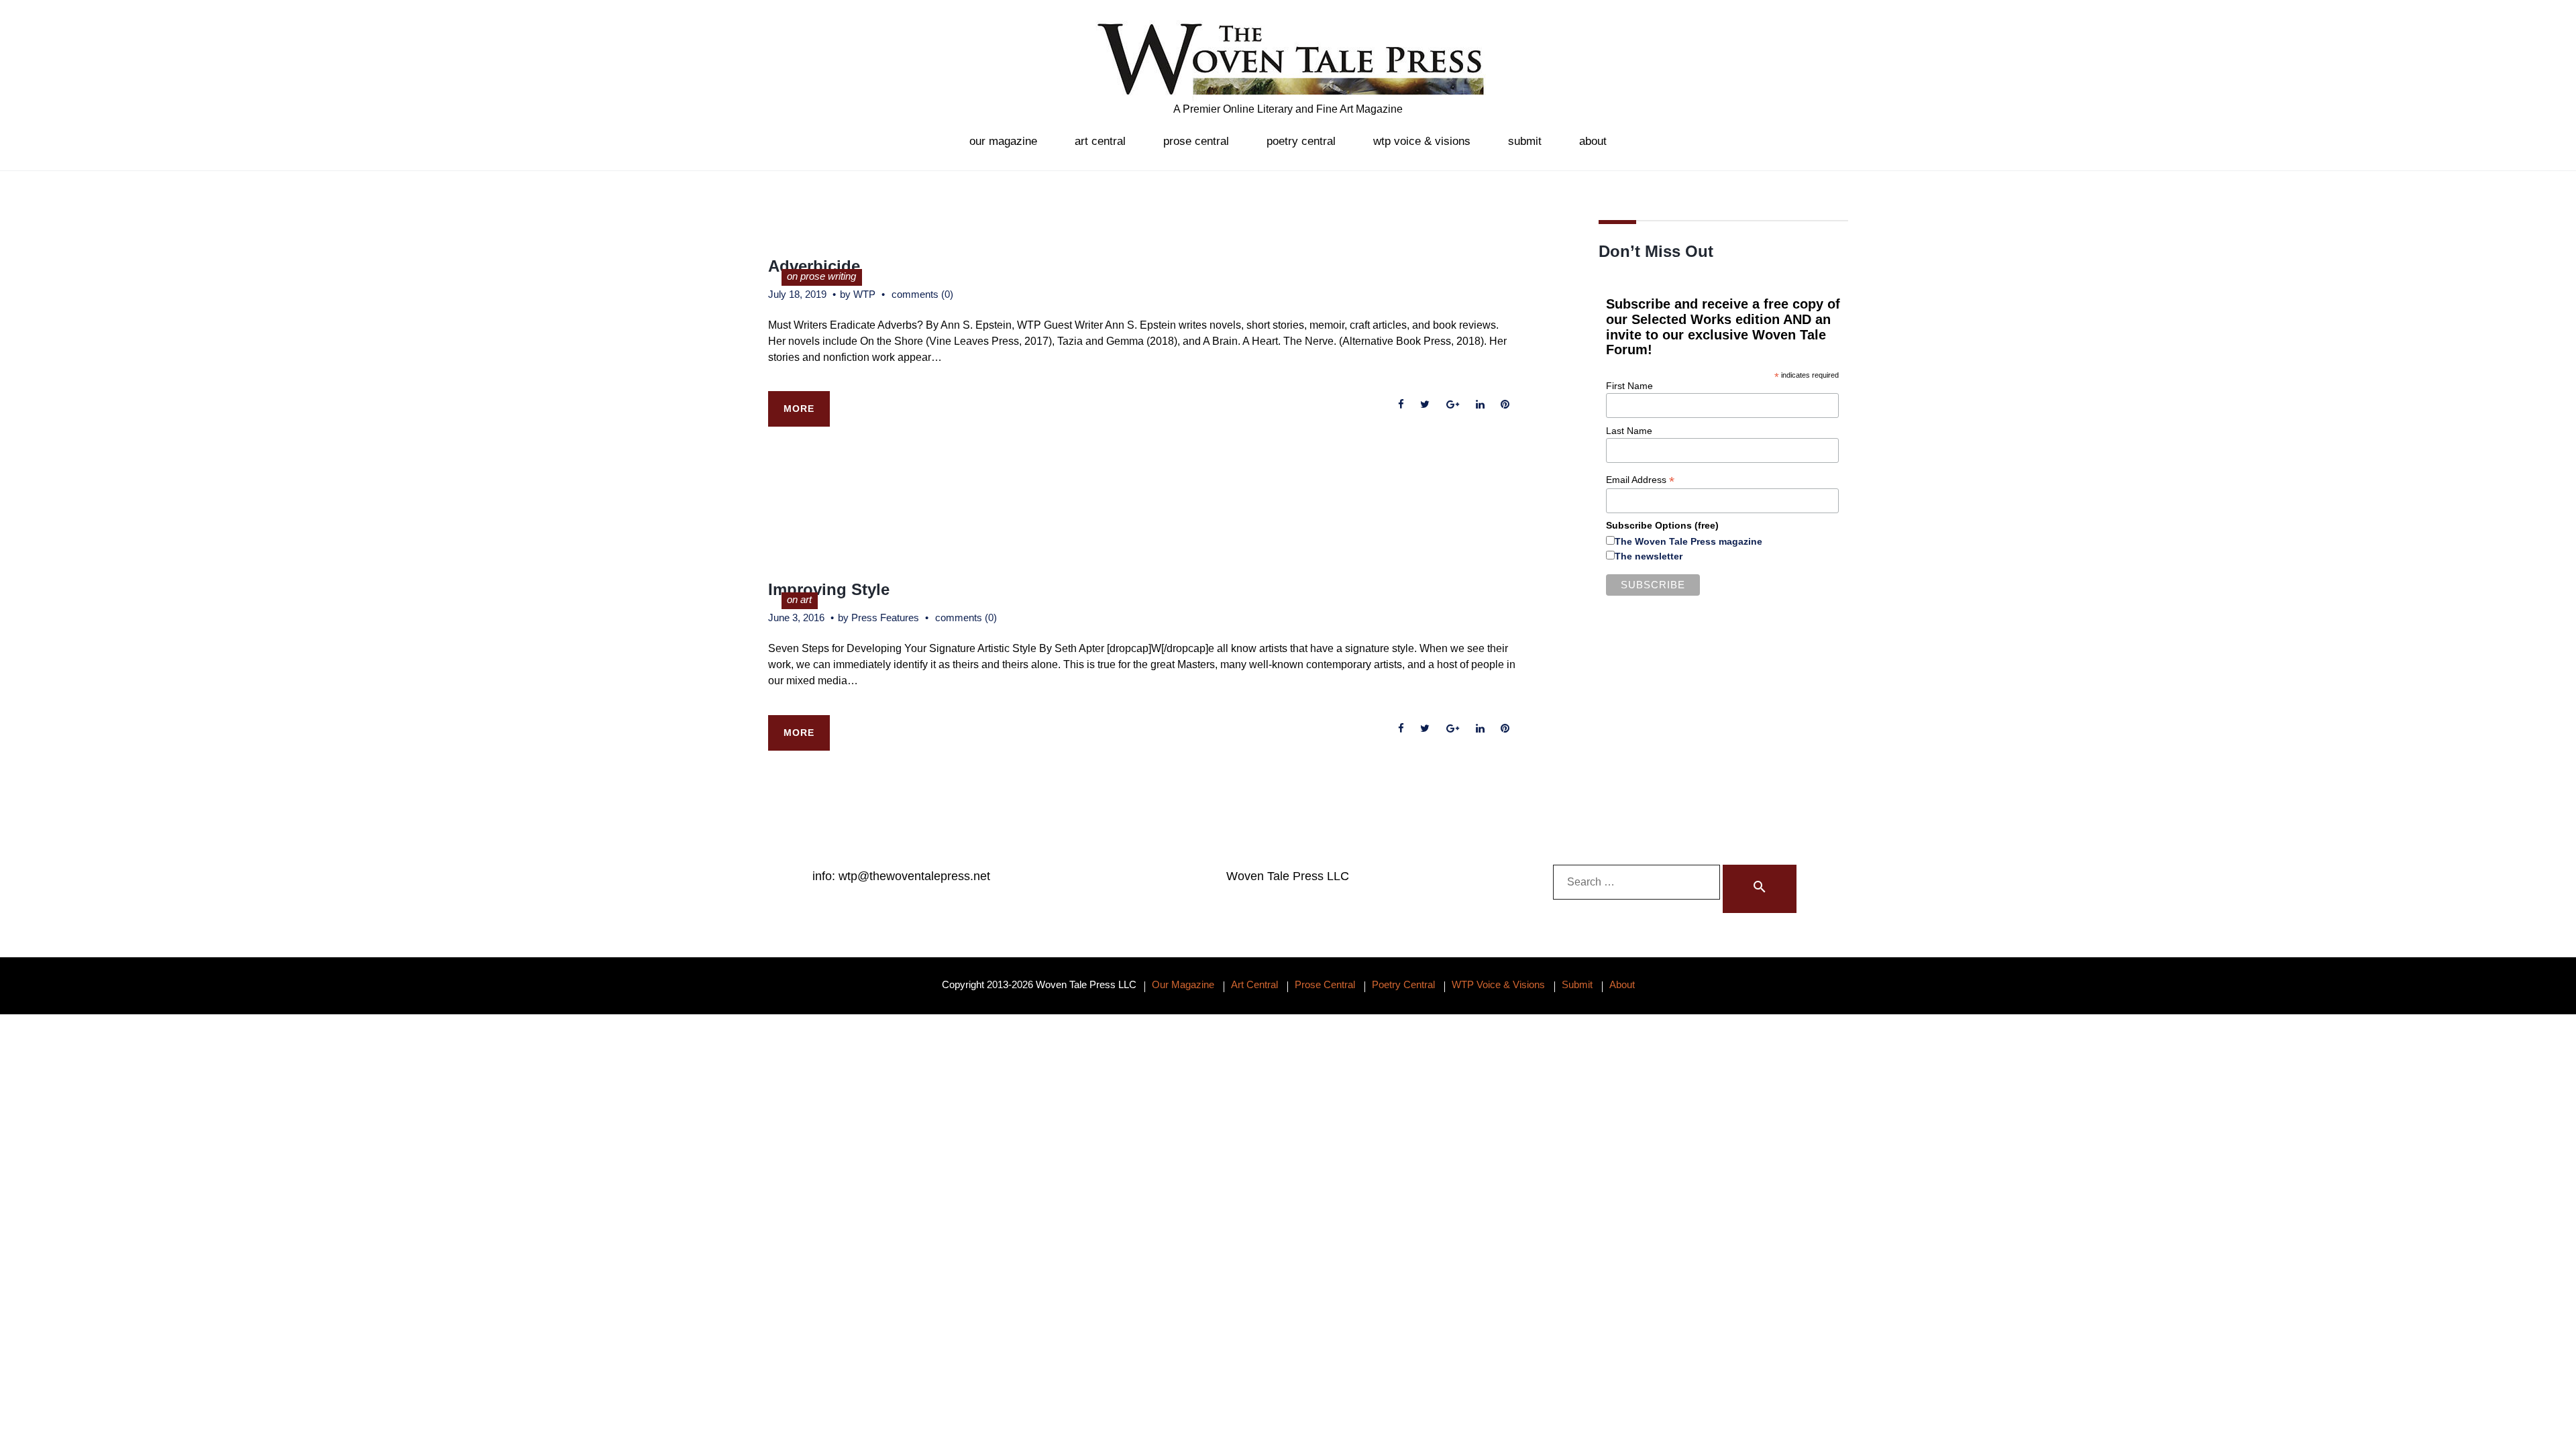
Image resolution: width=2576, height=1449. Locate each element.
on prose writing (821, 276)
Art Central (1100, 141)
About (1593, 141)
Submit (1525, 141)
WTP (864, 294)
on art (799, 599)
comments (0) (922, 294)
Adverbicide (814, 266)
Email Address (1640, 480)
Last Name (1629, 431)
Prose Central (1196, 141)
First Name (1629, 386)
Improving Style (829, 589)
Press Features (885, 618)
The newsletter (1649, 556)
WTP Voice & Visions (1422, 141)
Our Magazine (1003, 141)
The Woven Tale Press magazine (1688, 541)
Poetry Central (1301, 141)
